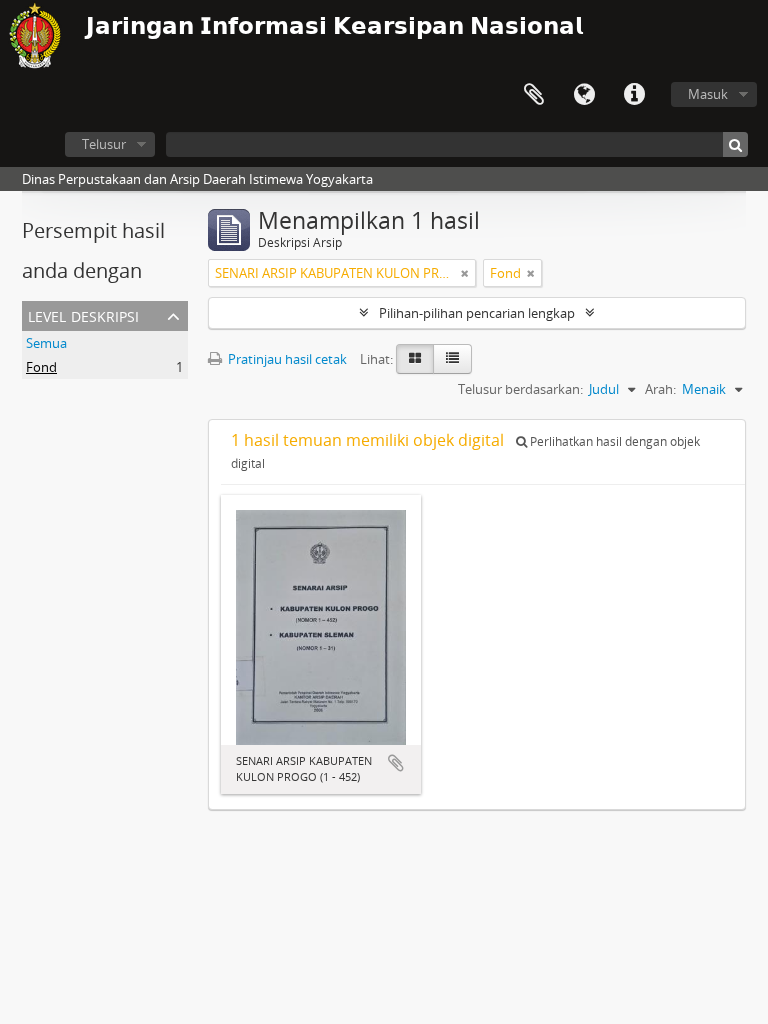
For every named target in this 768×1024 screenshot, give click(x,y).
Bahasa (584, 95)
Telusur (104, 144)
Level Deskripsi (83, 314)
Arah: (660, 389)
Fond (41, 367)
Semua (46, 343)
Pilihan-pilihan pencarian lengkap (477, 313)
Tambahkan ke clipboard (396, 763)
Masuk (708, 94)
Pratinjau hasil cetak (286, 359)
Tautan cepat (634, 95)
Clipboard (534, 95)
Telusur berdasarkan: (520, 389)
